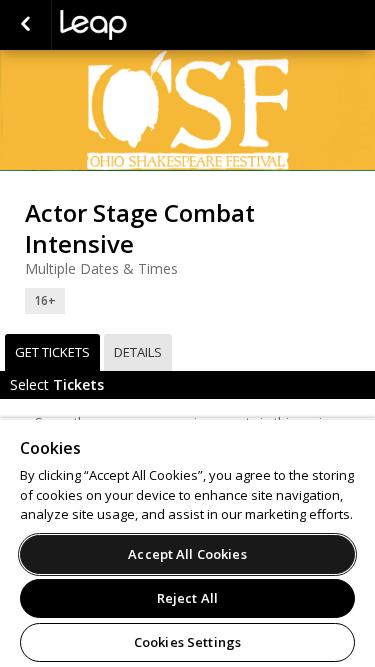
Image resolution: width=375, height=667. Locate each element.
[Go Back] (25, 25)
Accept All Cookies (187, 554)
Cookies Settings (187, 642)
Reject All (187, 598)
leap (160, 25)
